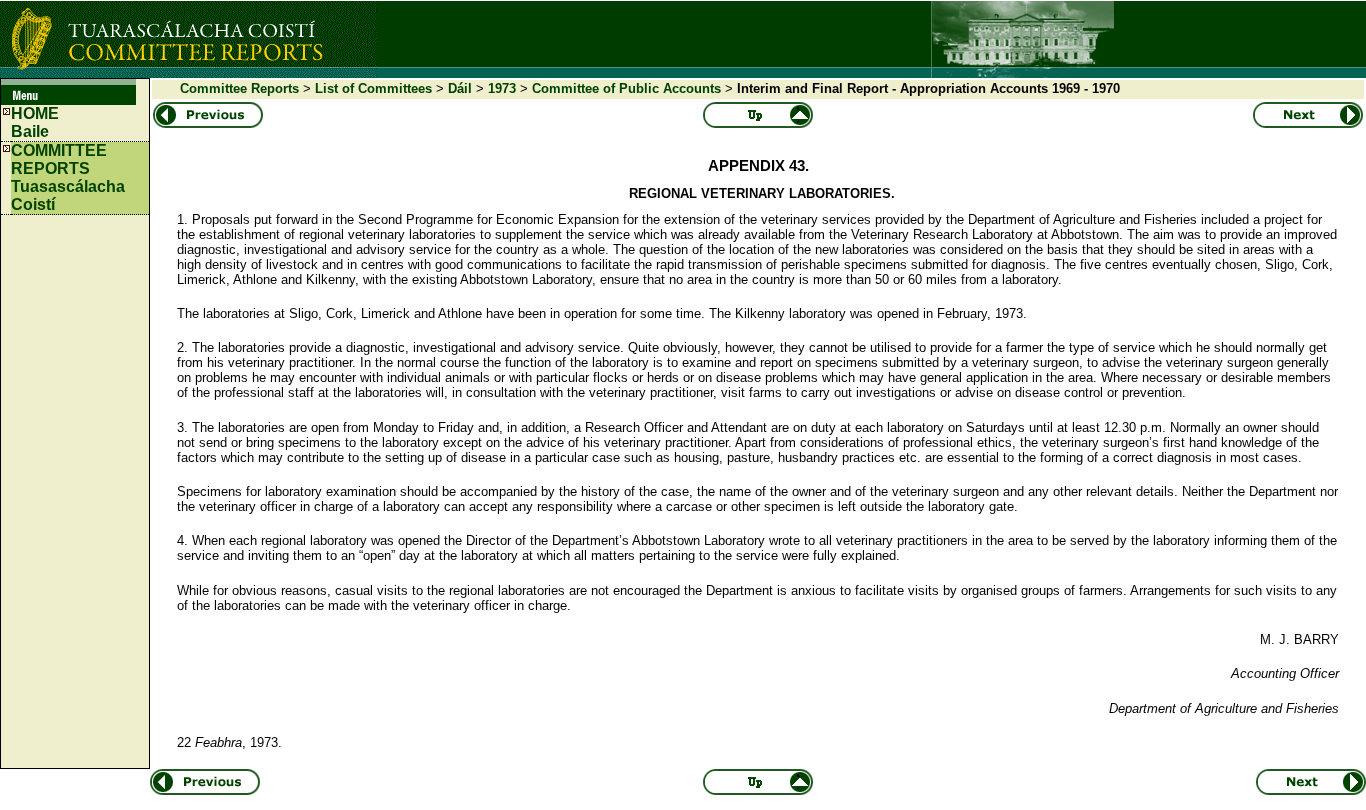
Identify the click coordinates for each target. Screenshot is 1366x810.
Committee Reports (239, 88)
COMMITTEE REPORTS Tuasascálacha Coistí (68, 177)
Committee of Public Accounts (626, 88)
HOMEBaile (35, 122)
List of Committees (373, 88)
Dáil (460, 88)
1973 (502, 88)
